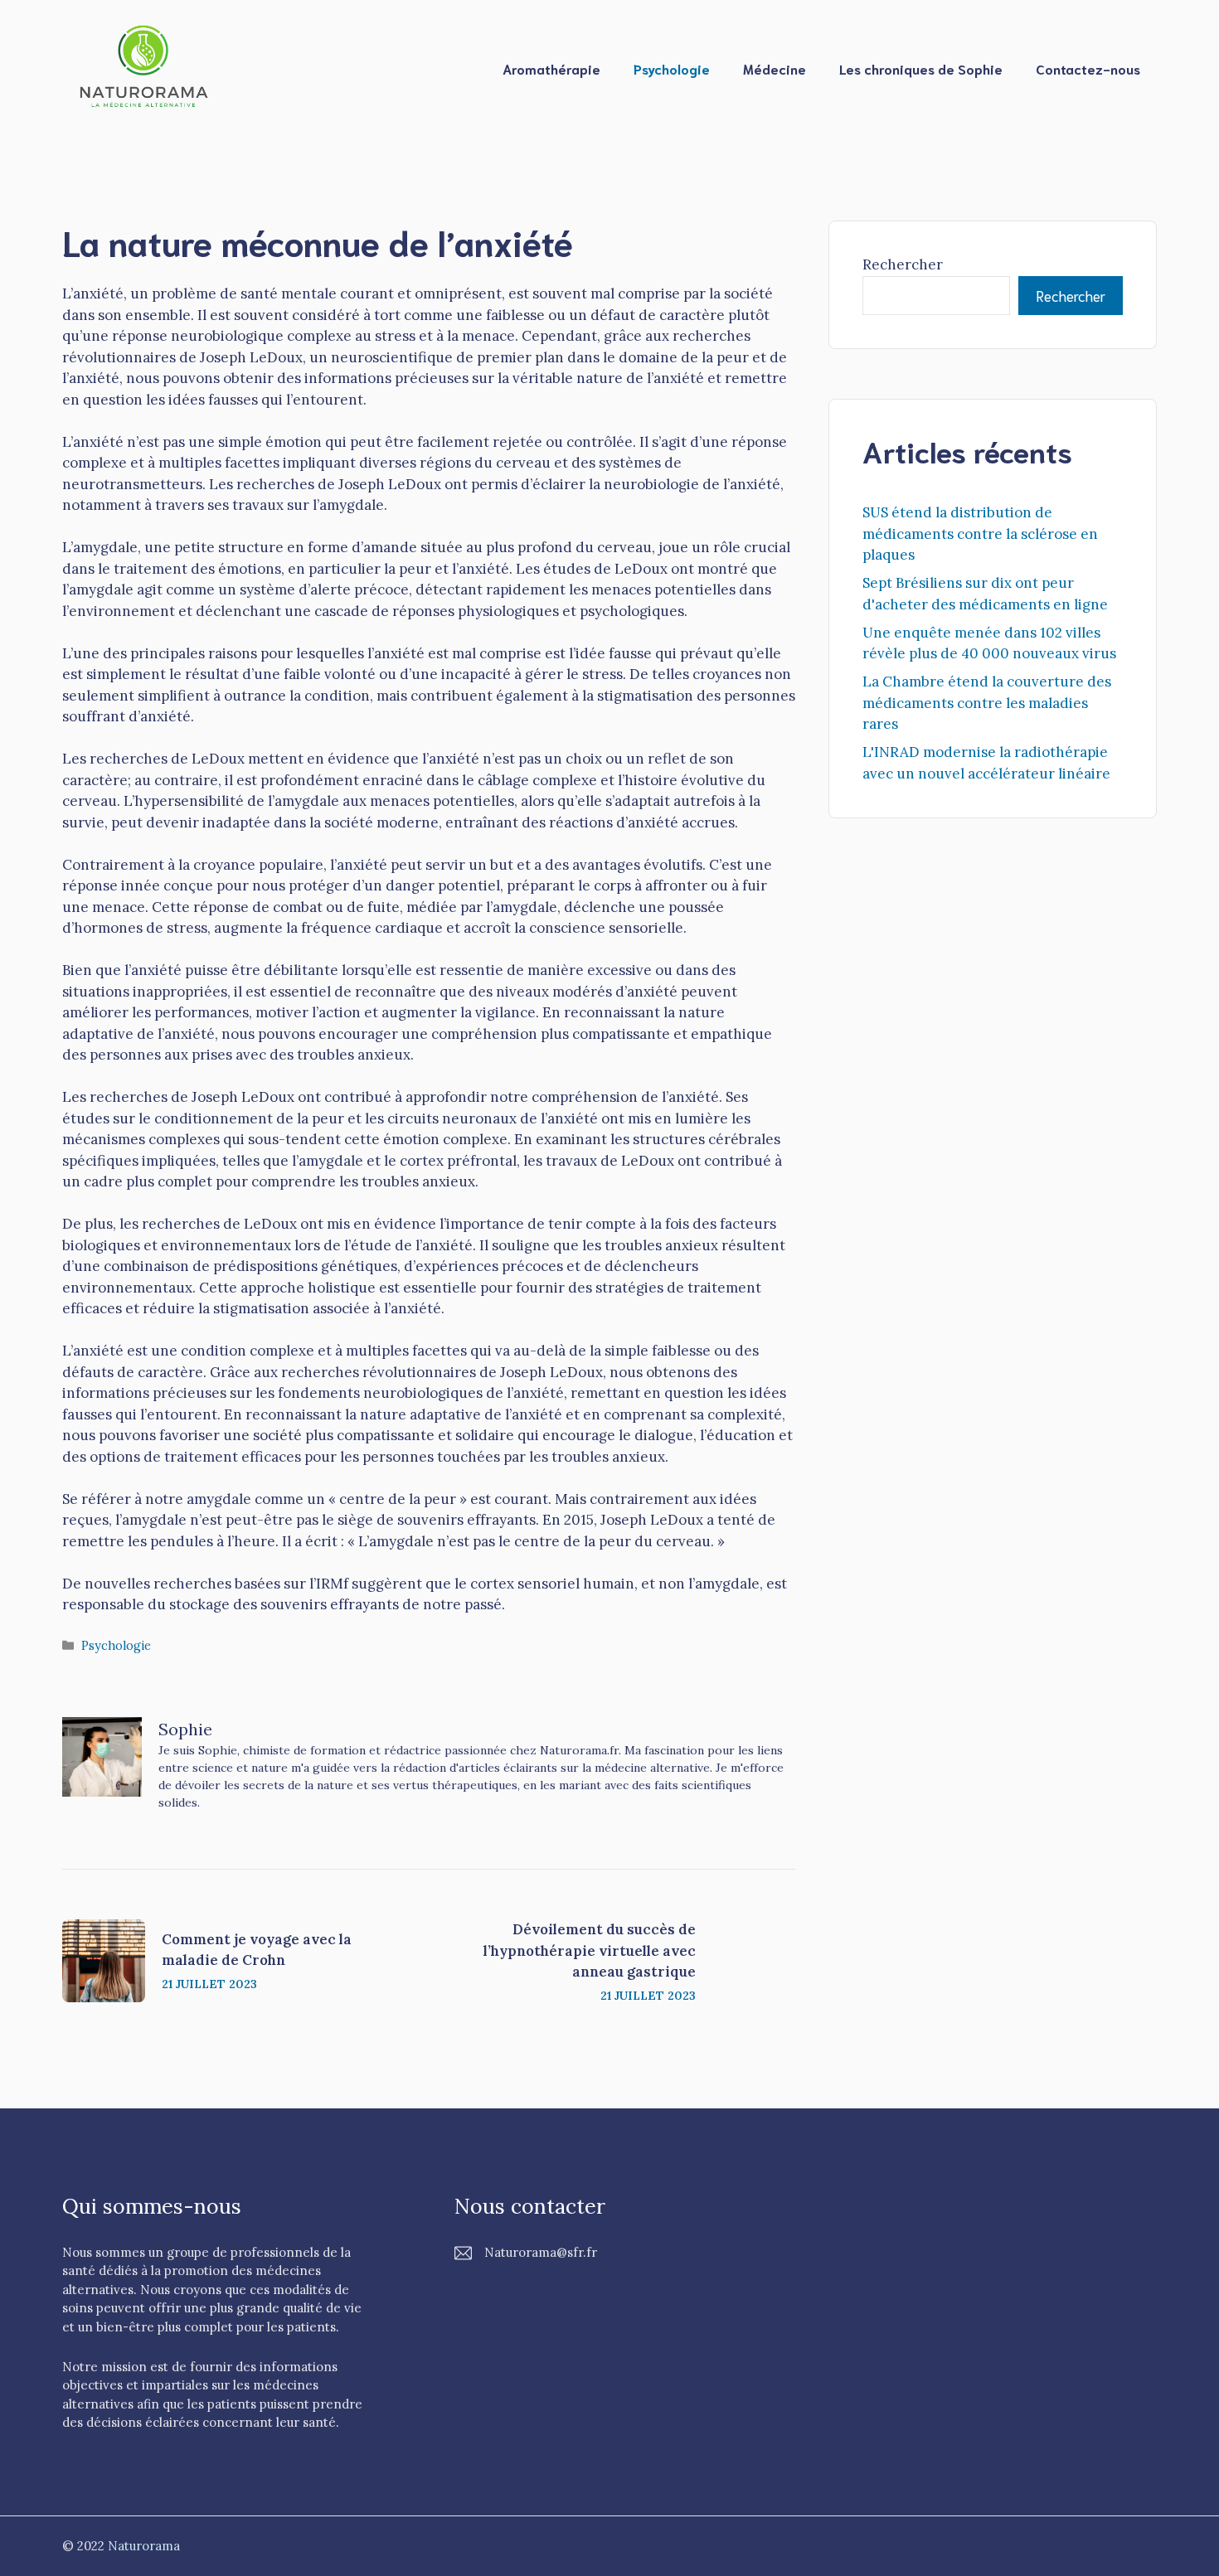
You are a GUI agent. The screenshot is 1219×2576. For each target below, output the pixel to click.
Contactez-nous (1088, 68)
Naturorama (144, 2546)
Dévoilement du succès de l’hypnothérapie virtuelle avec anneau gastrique (590, 1950)
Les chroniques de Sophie (921, 68)
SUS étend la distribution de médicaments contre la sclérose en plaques (980, 534)
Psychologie (672, 68)
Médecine (775, 68)
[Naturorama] (145, 67)
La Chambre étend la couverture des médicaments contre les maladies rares (987, 703)
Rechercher (903, 264)
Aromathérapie (551, 68)
